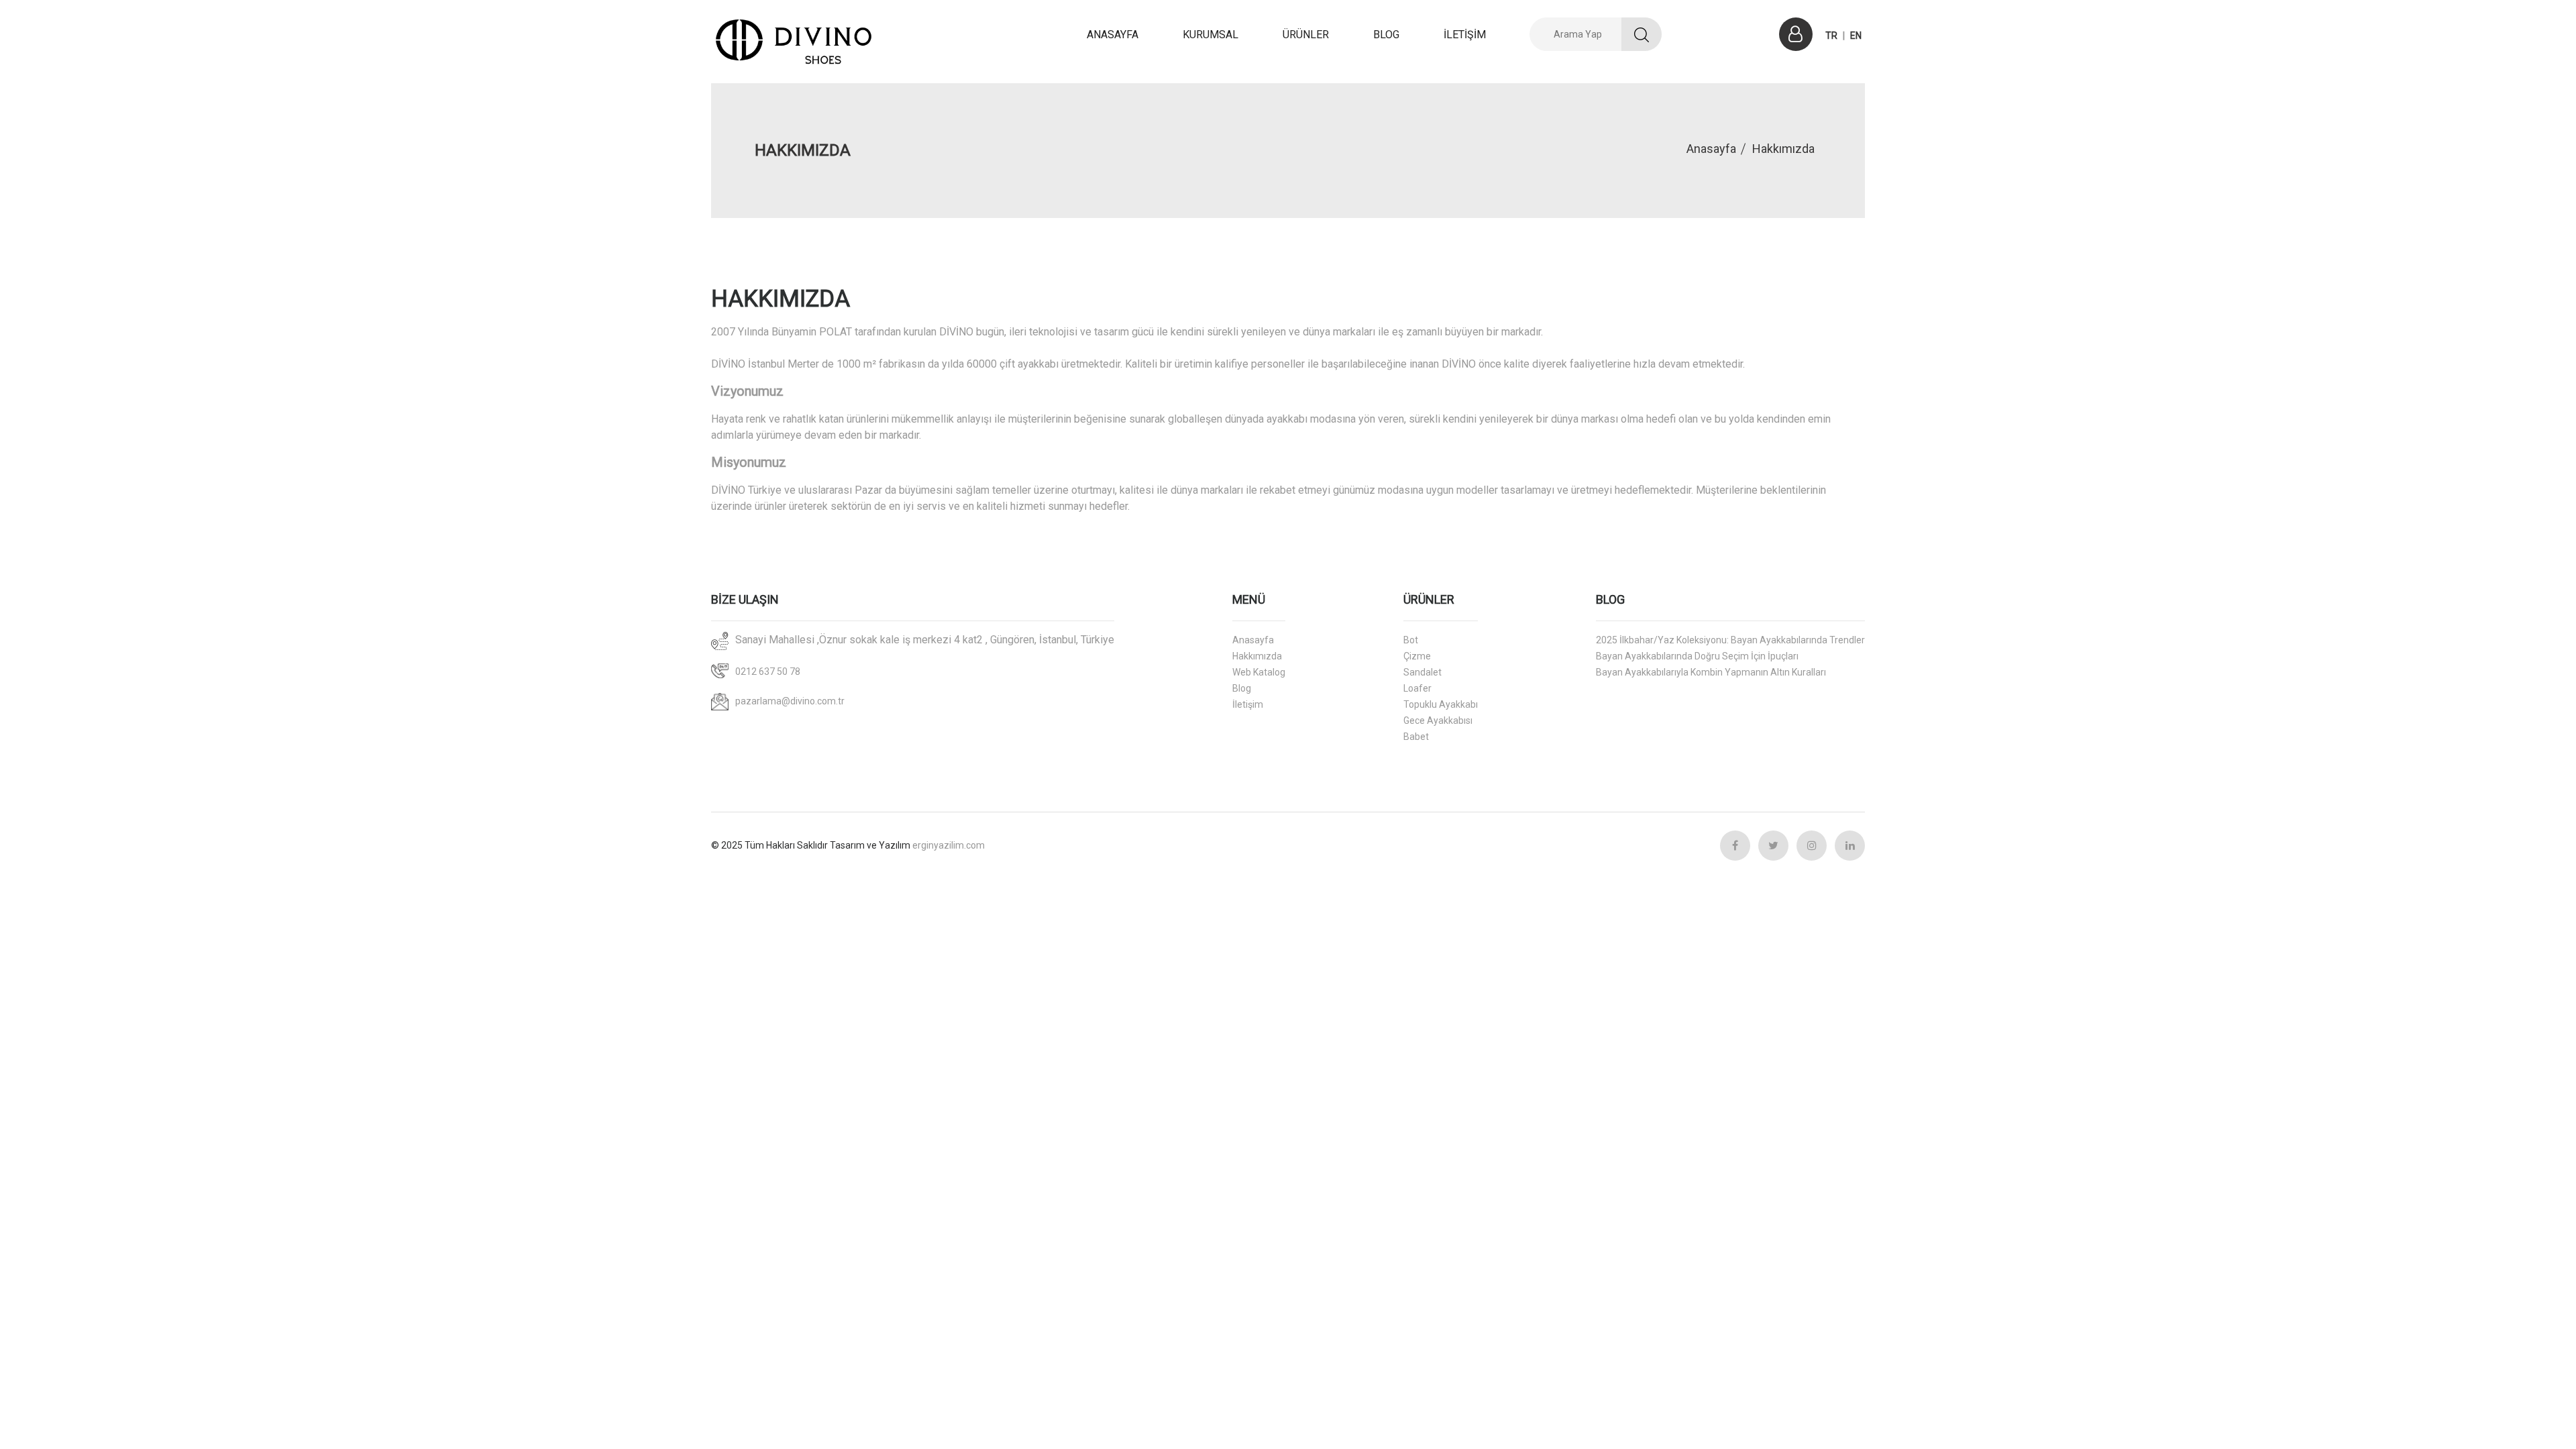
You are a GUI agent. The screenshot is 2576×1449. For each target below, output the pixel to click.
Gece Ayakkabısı (1438, 720)
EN (1856, 36)
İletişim (1248, 704)
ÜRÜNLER (1306, 35)
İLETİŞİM (1465, 35)
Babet (1416, 737)
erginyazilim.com (949, 845)
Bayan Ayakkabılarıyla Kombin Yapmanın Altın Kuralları (1711, 672)
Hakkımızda (1257, 656)
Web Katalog (1259, 672)
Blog (1242, 688)
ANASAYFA (1113, 35)
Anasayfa (1711, 149)
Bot (1411, 640)
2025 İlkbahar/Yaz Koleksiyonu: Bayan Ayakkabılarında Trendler (1730, 640)
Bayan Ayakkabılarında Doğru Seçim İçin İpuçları (1697, 656)
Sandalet (1423, 672)
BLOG (1386, 35)
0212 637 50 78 (768, 672)
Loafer (1417, 688)
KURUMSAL (1211, 35)
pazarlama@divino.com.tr (790, 701)
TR (1831, 36)
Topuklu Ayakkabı (1441, 704)
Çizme (1417, 656)
